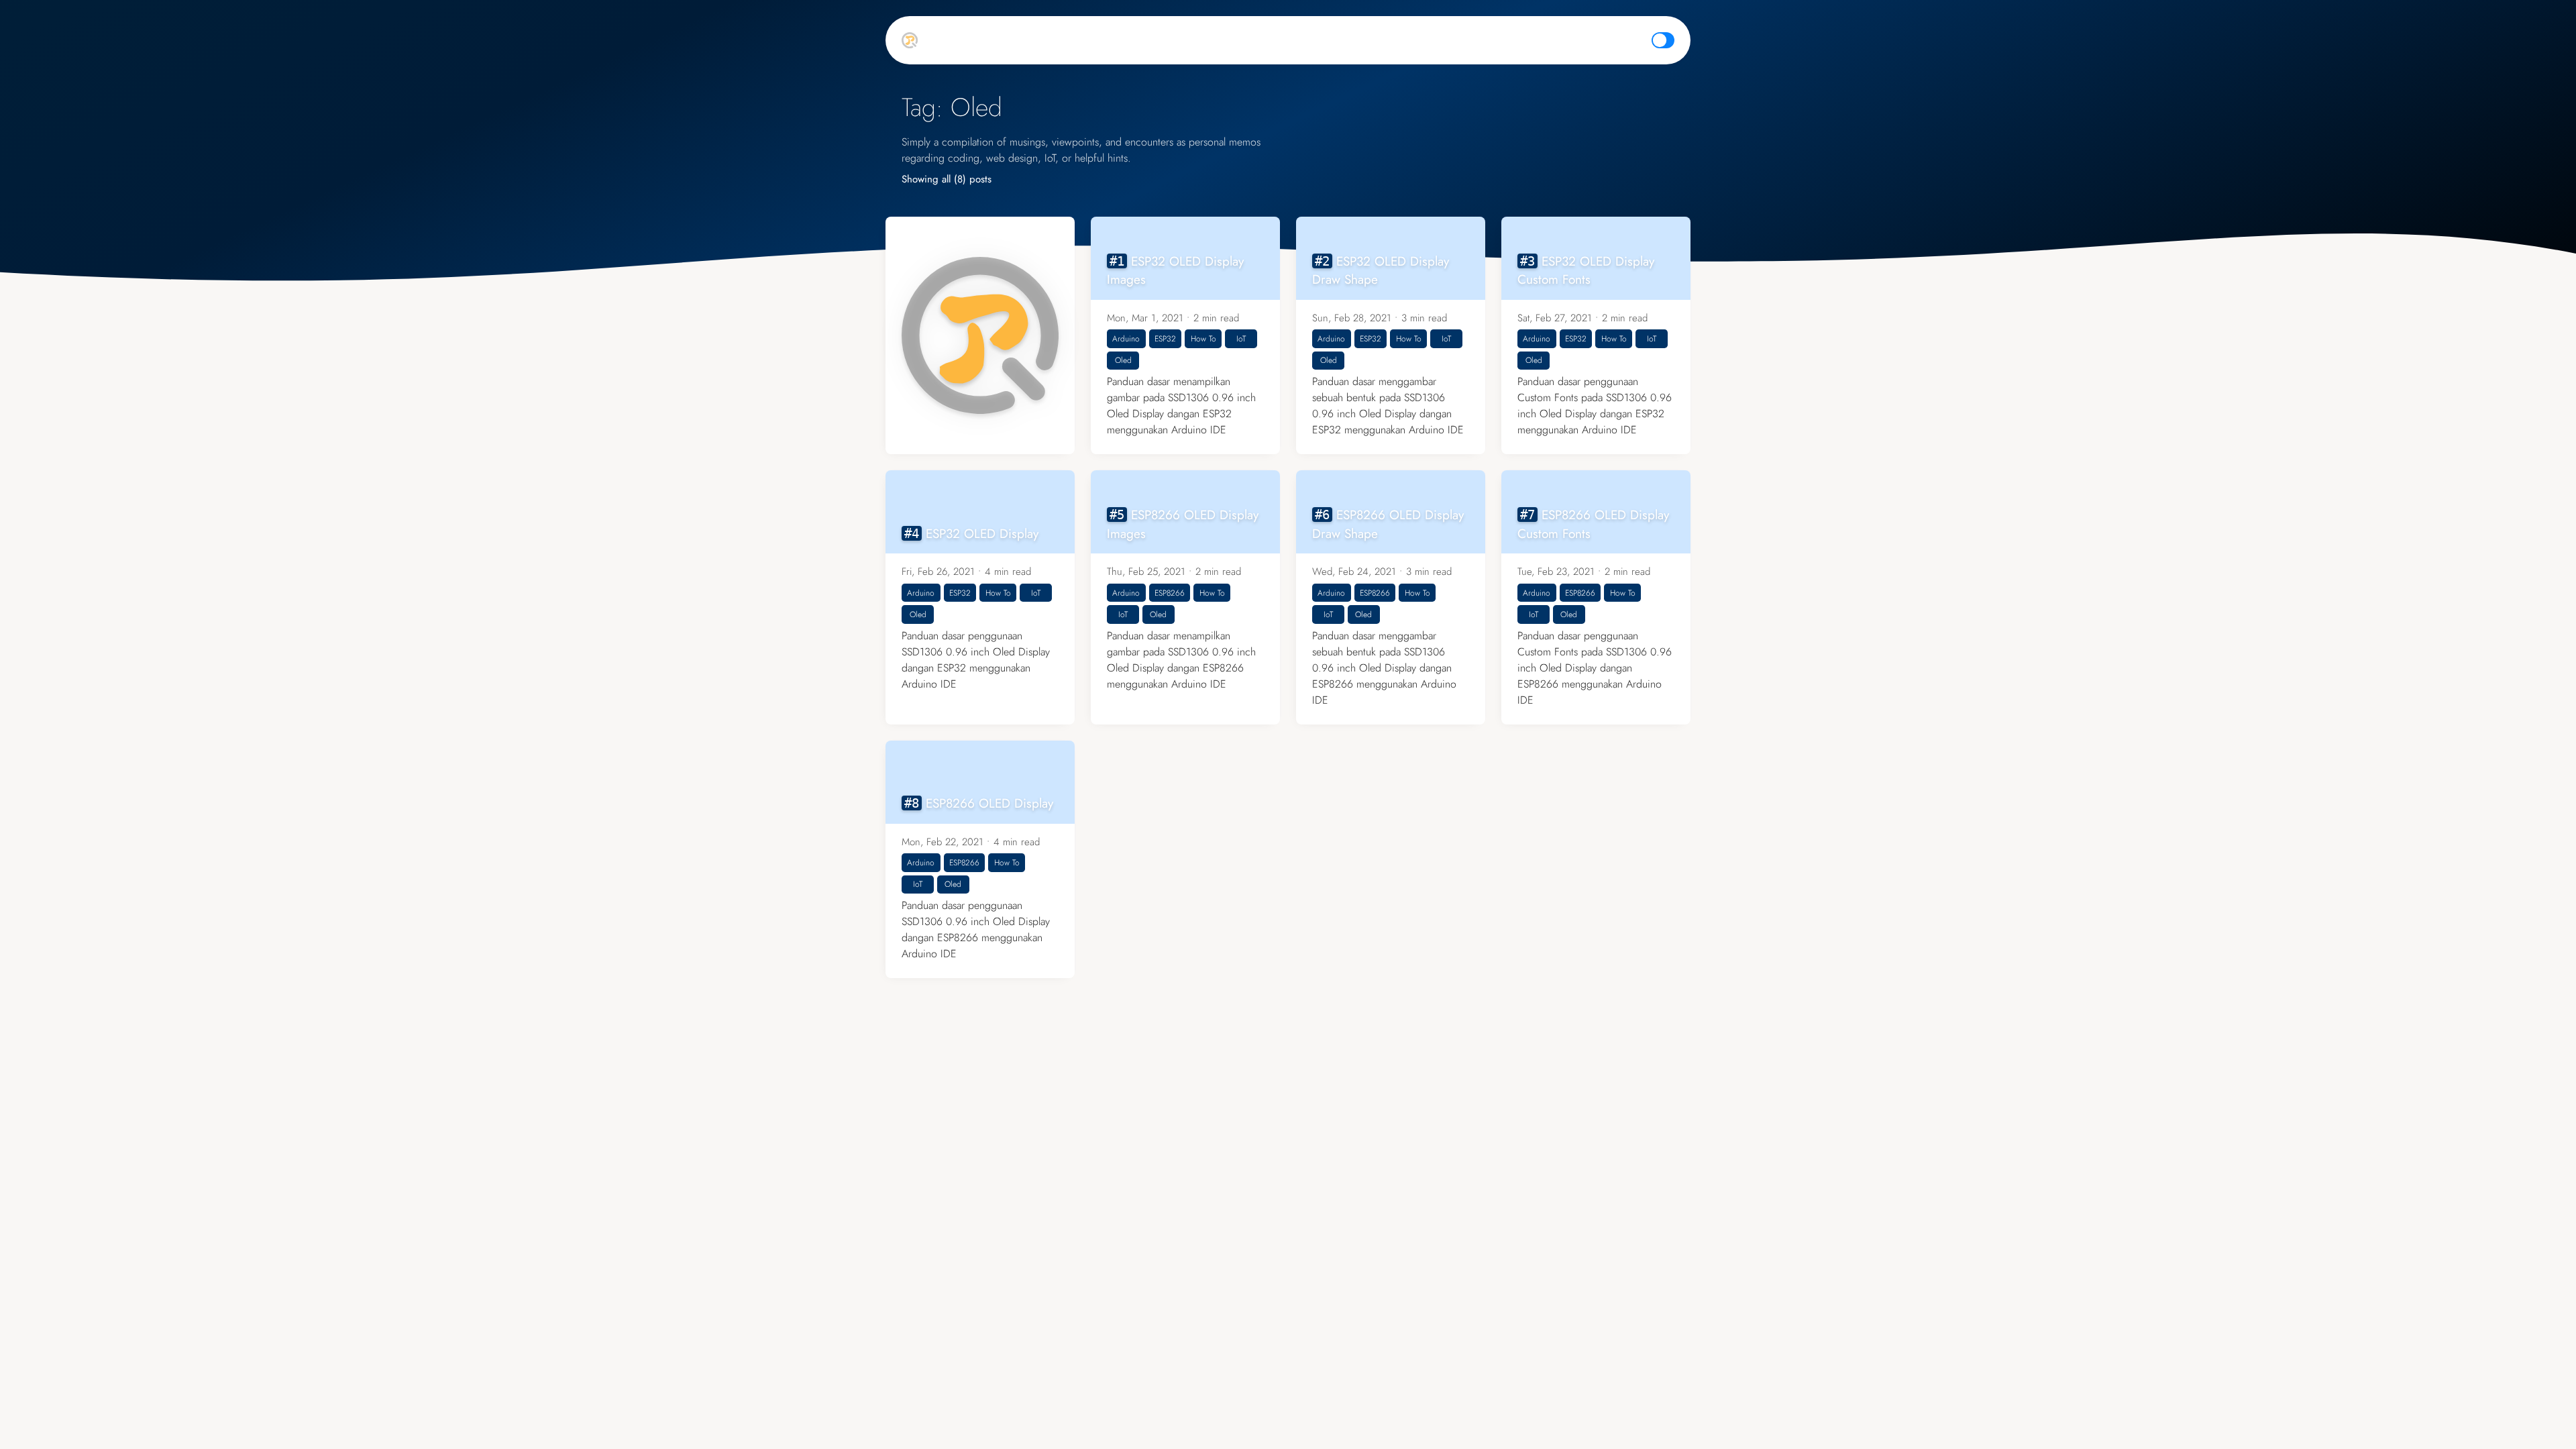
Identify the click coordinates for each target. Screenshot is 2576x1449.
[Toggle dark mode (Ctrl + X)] (1663, 40)
